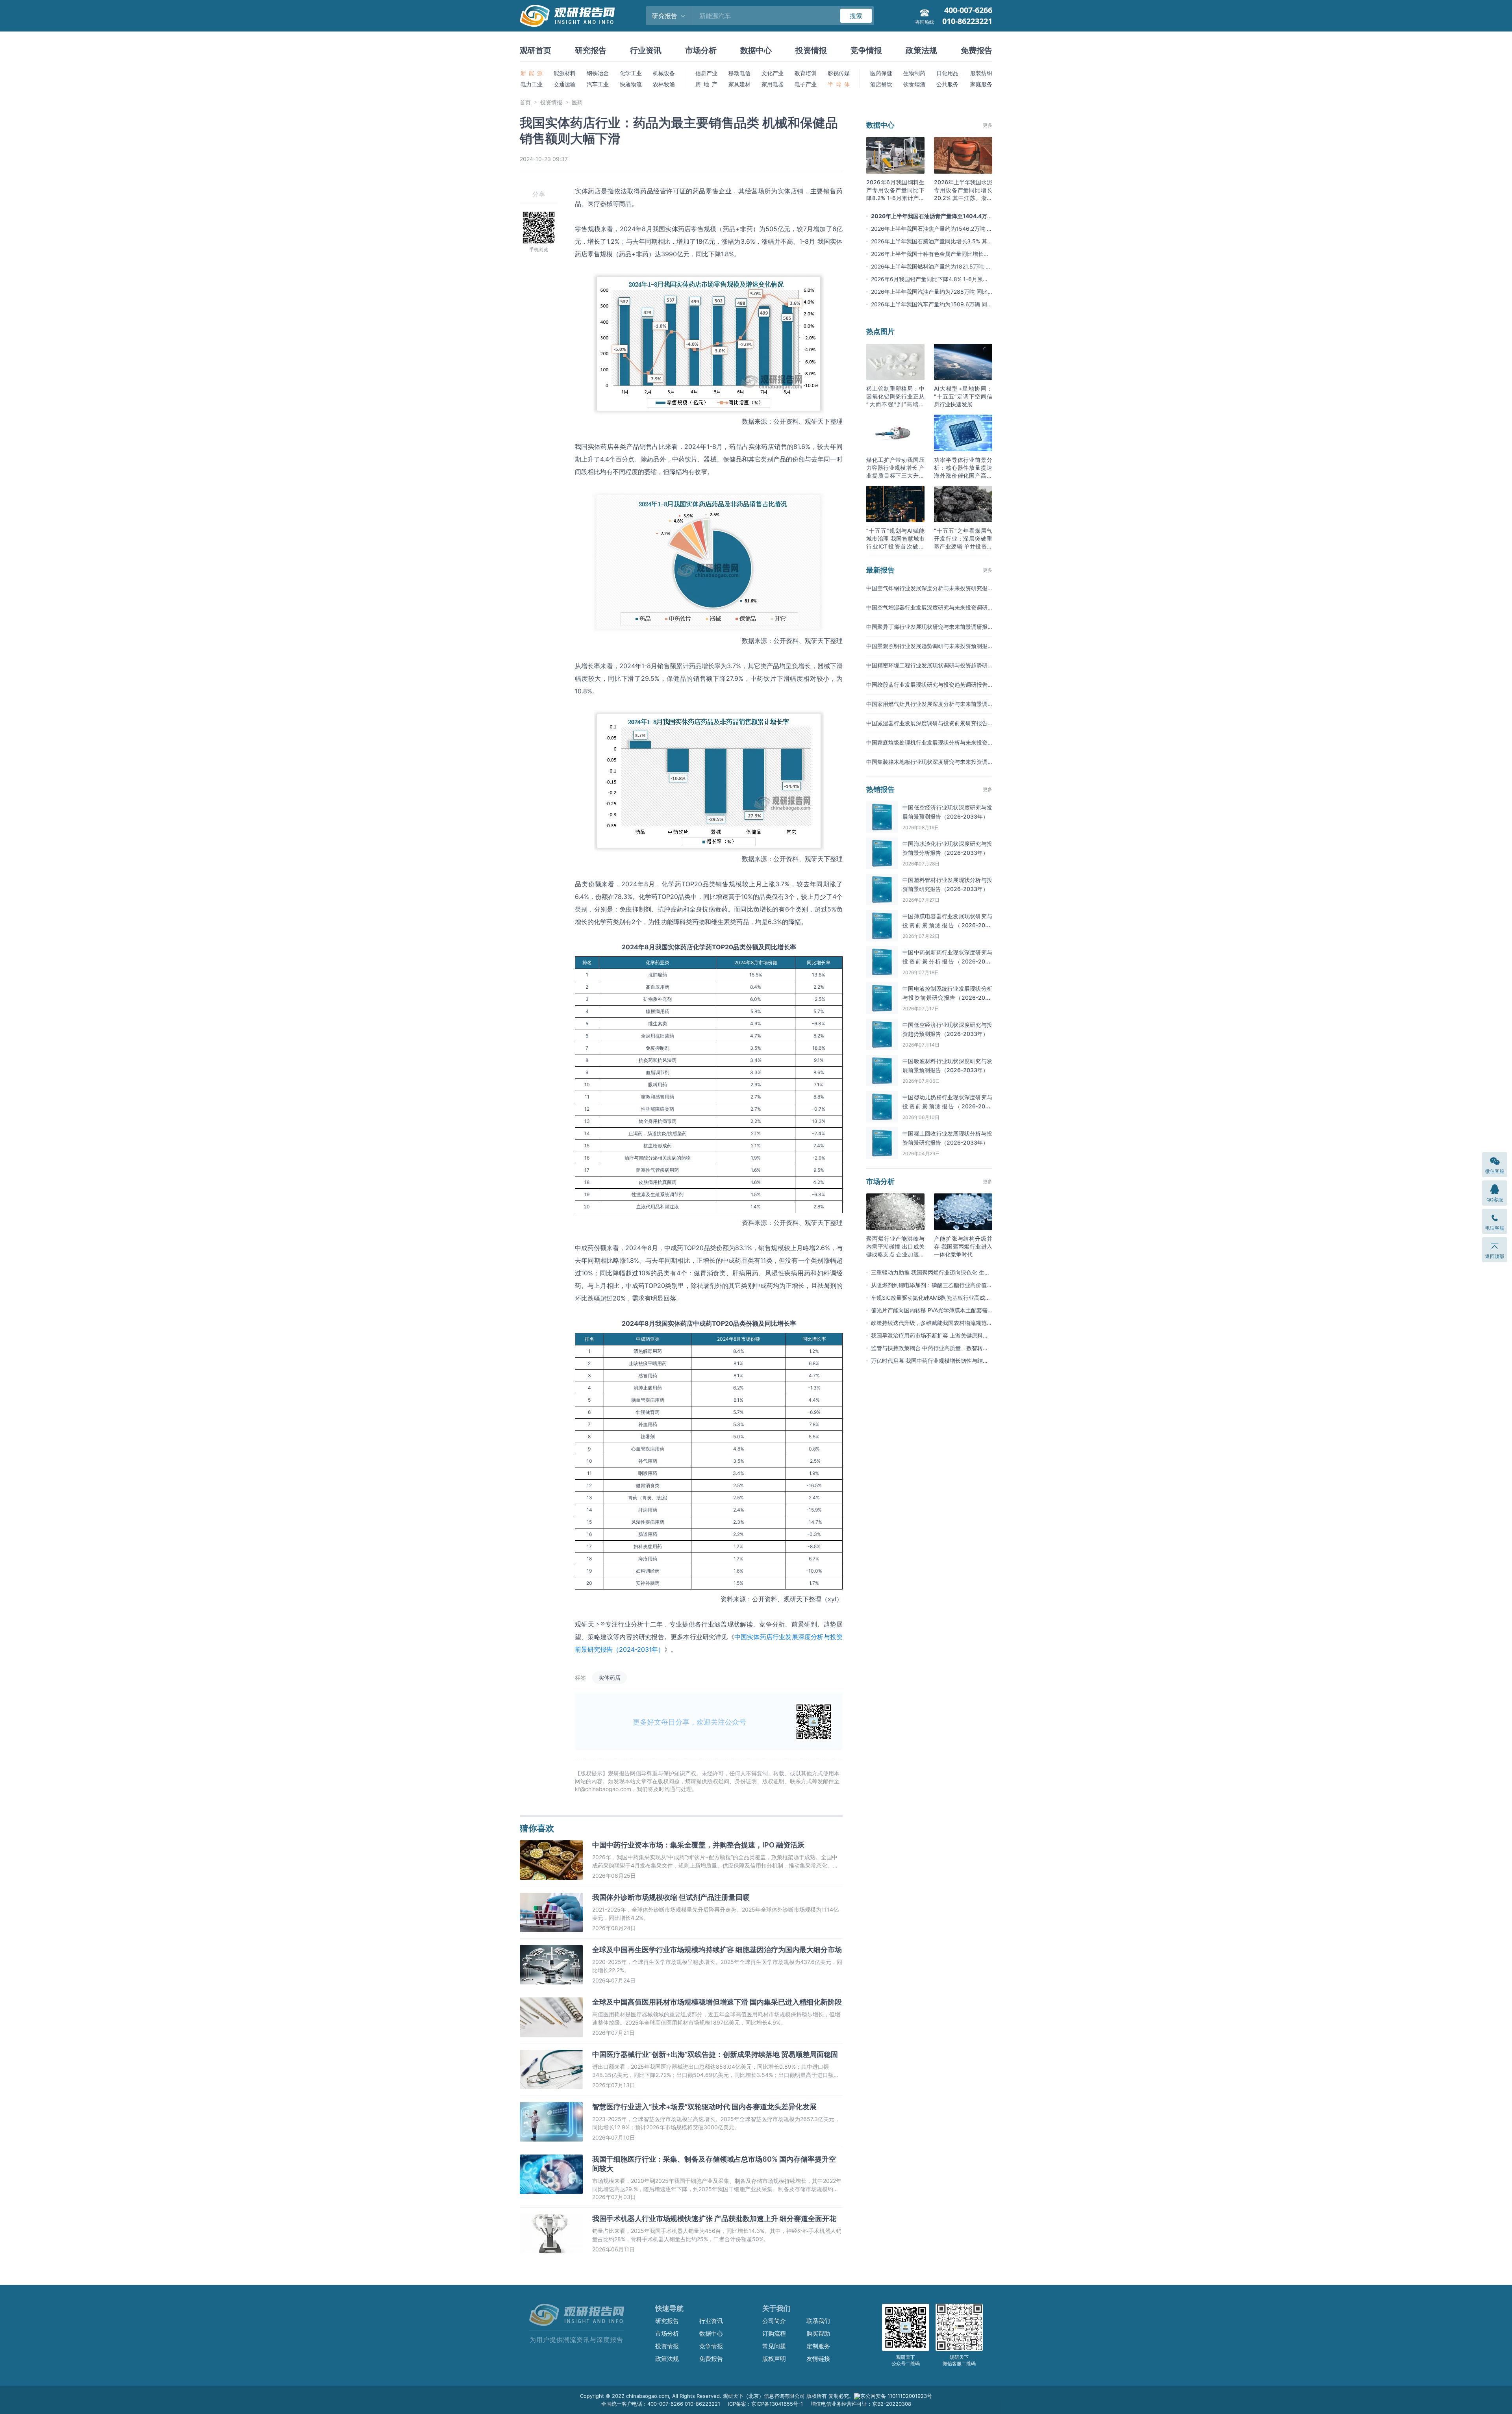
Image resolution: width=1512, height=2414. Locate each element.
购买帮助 (818, 2333)
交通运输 (565, 84)
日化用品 (947, 73)
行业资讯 (646, 50)
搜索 (856, 16)
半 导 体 (839, 84)
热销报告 (880, 789)
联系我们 (818, 2321)
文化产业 (773, 73)
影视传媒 (839, 73)
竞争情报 (866, 50)
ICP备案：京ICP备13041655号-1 (765, 2404)
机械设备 (664, 73)
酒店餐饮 (881, 84)
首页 (525, 102)
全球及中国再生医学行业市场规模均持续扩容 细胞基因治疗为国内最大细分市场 (717, 1950)
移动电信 (739, 73)
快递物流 (631, 84)
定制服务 (818, 2346)
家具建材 (739, 84)
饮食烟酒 (914, 84)
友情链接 (818, 2359)
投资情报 (811, 50)
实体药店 (610, 1678)
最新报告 (880, 570)
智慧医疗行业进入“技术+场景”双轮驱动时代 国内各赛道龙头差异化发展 (704, 2107)
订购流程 (774, 2333)
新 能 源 (532, 73)
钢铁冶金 (598, 73)
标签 (580, 1678)
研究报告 (591, 50)
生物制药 (914, 73)
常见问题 (774, 2346)
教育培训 (806, 73)
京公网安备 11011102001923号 (896, 2396)
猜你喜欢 (537, 1828)
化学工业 (631, 73)
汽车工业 (598, 84)
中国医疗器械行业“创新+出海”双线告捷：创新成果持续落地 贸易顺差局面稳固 (715, 2054)
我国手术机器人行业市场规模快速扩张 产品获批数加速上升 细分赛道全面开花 (714, 2219)
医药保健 (881, 73)
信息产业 (706, 73)
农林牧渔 (664, 84)
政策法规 (921, 50)
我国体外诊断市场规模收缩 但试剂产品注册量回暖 (671, 1897)
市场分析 (701, 50)
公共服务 (947, 84)
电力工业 (532, 84)
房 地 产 (706, 84)
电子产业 (806, 84)
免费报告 (976, 50)
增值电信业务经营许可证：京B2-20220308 (861, 2404)
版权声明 (774, 2359)
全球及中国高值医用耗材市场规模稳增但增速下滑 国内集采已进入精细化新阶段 (717, 2002)
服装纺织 (981, 73)
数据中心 (756, 50)
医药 (577, 102)
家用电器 (773, 84)
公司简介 (774, 2321)
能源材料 (565, 73)
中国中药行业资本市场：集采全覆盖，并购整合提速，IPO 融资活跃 (698, 1845)
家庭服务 (981, 84)
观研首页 (535, 50)
